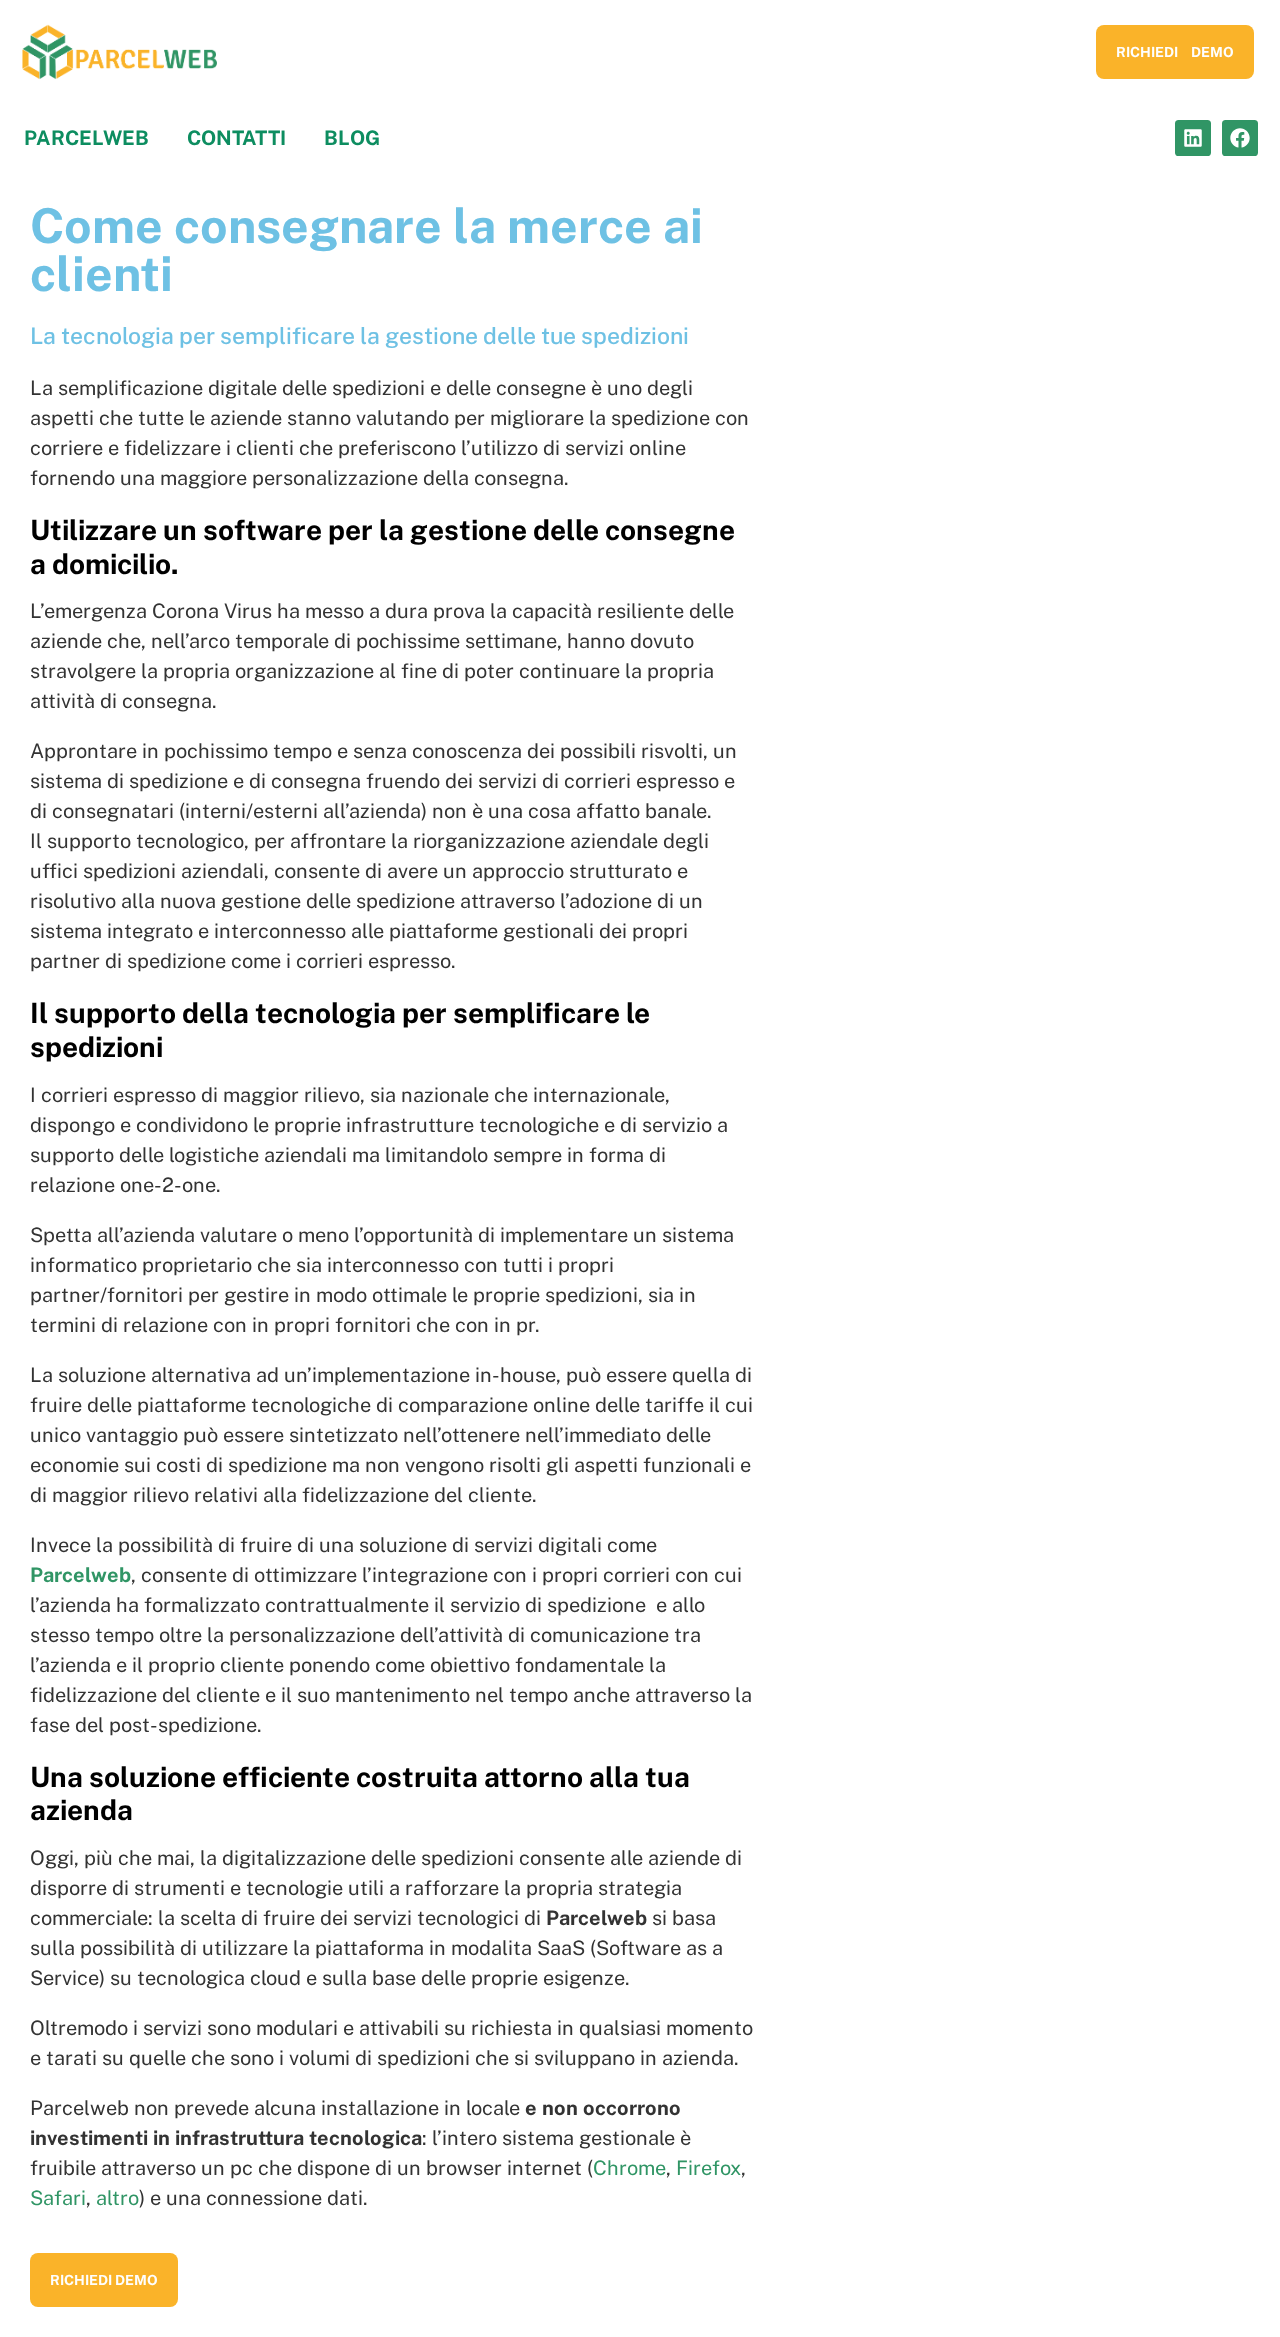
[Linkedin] (1193, 138)
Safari (58, 2198)
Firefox (708, 2168)
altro (117, 2198)
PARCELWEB (86, 138)
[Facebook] (1240, 138)
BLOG (352, 138)
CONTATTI (236, 138)
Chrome (629, 2168)
